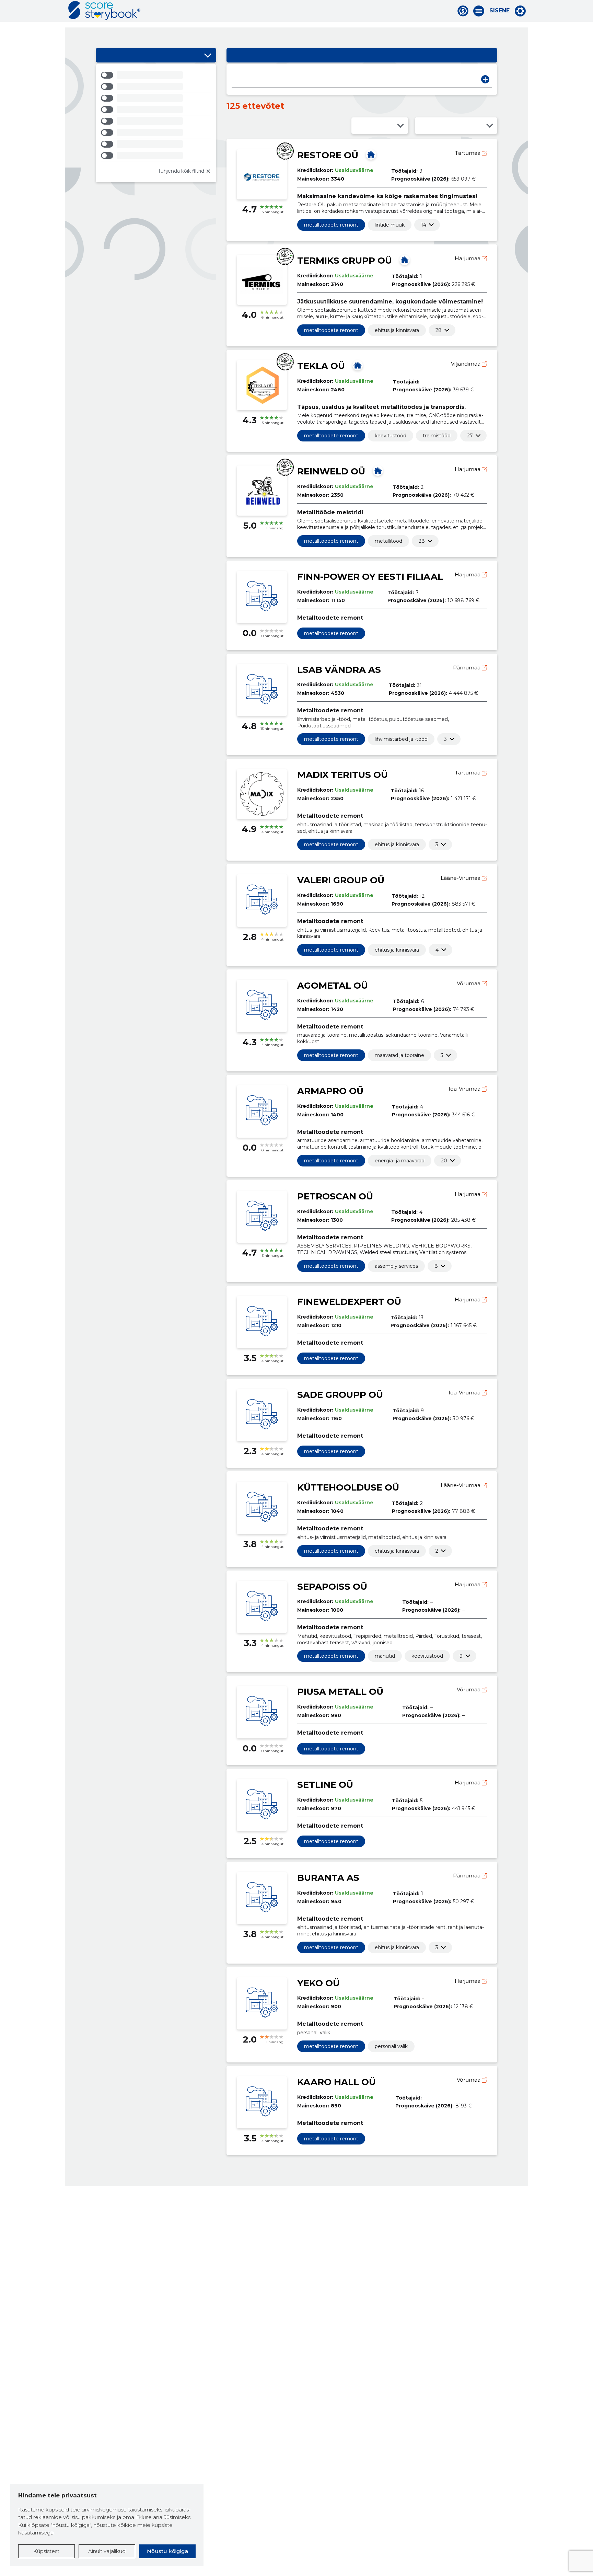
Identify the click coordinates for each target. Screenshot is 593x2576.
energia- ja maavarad (400, 1161)
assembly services (396, 1266)
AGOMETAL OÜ (333, 986)
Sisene (499, 11)
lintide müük (390, 225)
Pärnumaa (467, 668)
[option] (156, 76)
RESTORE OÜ (328, 155)
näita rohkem (424, 225)
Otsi (485, 79)
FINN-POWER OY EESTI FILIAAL (370, 577)
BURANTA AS (328, 1878)
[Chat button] (463, 11)
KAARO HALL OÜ (336, 2082)
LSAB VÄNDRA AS (339, 670)
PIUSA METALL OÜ (340, 1692)
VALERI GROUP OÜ (341, 880)
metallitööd (388, 541)
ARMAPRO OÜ (330, 1091)
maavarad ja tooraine (399, 1055)
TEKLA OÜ (321, 366)
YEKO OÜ (318, 1983)
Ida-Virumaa (465, 1089)
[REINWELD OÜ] (378, 471)
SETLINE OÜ (325, 1785)
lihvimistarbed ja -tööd (401, 739)
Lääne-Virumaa (461, 878)
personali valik (391, 2046)
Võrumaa (469, 983)
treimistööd (437, 436)
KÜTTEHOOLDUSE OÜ (348, 1487)
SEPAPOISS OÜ (332, 1587)
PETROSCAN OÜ (335, 1196)
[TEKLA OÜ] (358, 365)
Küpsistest (46, 2551)
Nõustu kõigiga (167, 2551)
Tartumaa (468, 153)
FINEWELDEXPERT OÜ (349, 1302)
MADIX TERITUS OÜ (342, 775)
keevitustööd (391, 436)
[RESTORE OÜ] (371, 154)
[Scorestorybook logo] (104, 11)
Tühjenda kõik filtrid (181, 171)
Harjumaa (468, 258)
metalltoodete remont (331, 225)
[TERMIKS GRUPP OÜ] (405, 260)
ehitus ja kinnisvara (397, 330)
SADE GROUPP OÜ (340, 1395)
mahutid (385, 1656)
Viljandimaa (466, 364)
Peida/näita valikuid (208, 55)
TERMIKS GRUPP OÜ (345, 261)
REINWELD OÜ (331, 471)
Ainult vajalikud (107, 2551)
